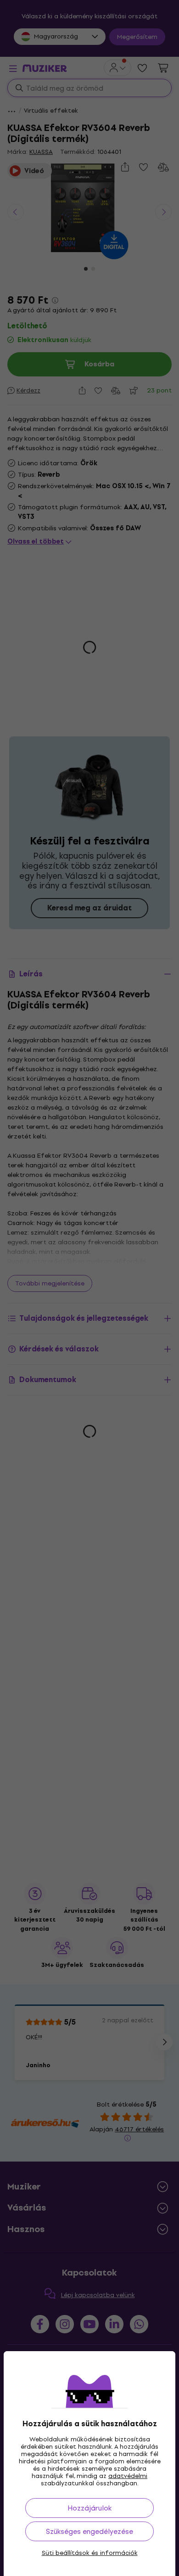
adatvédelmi (128, 2476)
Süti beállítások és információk (90, 2553)
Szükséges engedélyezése (89, 2531)
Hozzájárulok (89, 2508)
